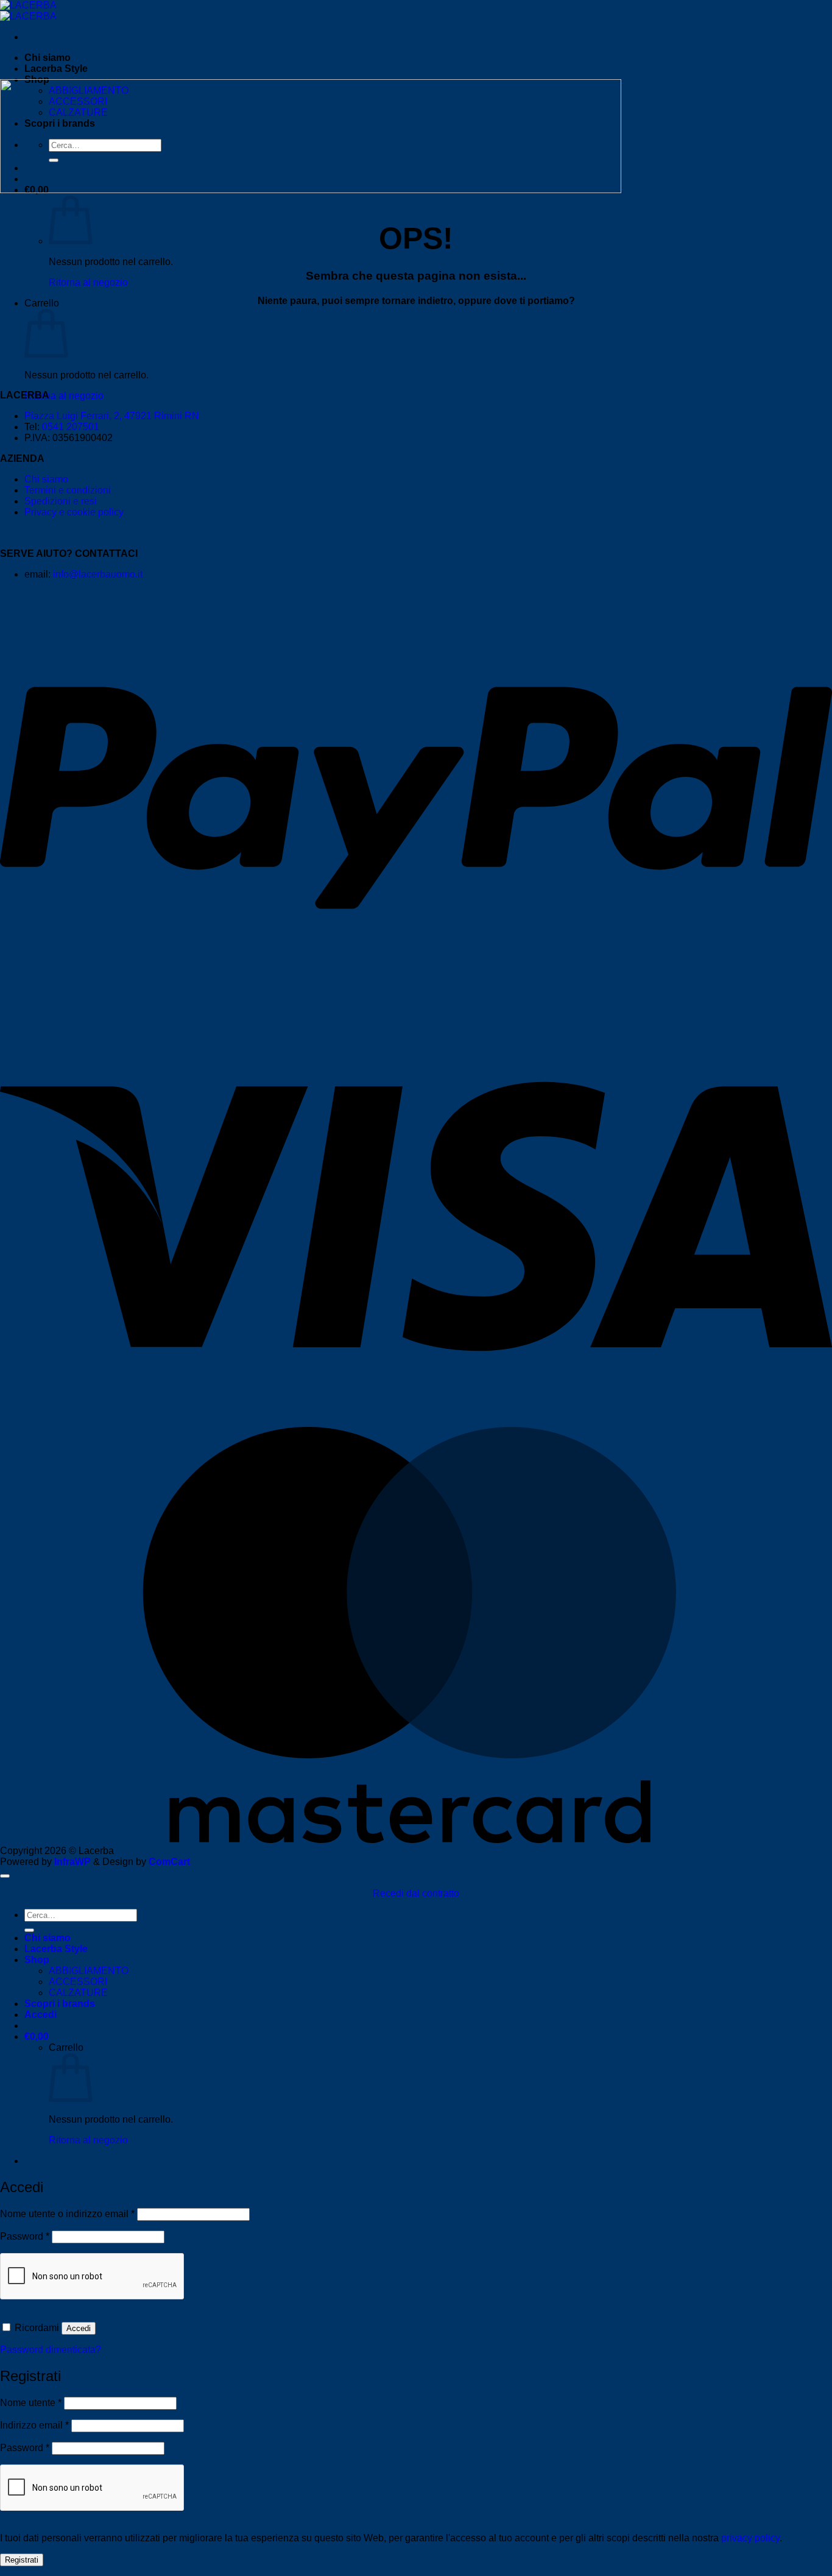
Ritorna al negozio (88, 282)
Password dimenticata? (51, 2350)
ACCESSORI (78, 1982)
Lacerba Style (56, 69)
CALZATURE (78, 1993)
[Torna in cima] (5, 1876)
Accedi (79, 2328)
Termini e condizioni (68, 490)
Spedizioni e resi (61, 501)
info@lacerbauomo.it (98, 574)
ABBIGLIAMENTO (89, 1971)
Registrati (22, 2560)
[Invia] (29, 1930)
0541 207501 (71, 427)
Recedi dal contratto (416, 1893)
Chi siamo (48, 58)
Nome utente (31, 2403)
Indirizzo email (34, 2425)
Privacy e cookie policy (74, 512)
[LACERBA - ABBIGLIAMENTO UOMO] (28, 11)
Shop (37, 1960)
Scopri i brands (60, 2004)
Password (25, 2236)
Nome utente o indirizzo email (67, 2214)
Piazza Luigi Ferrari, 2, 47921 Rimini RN (112, 416)
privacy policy (750, 2538)
